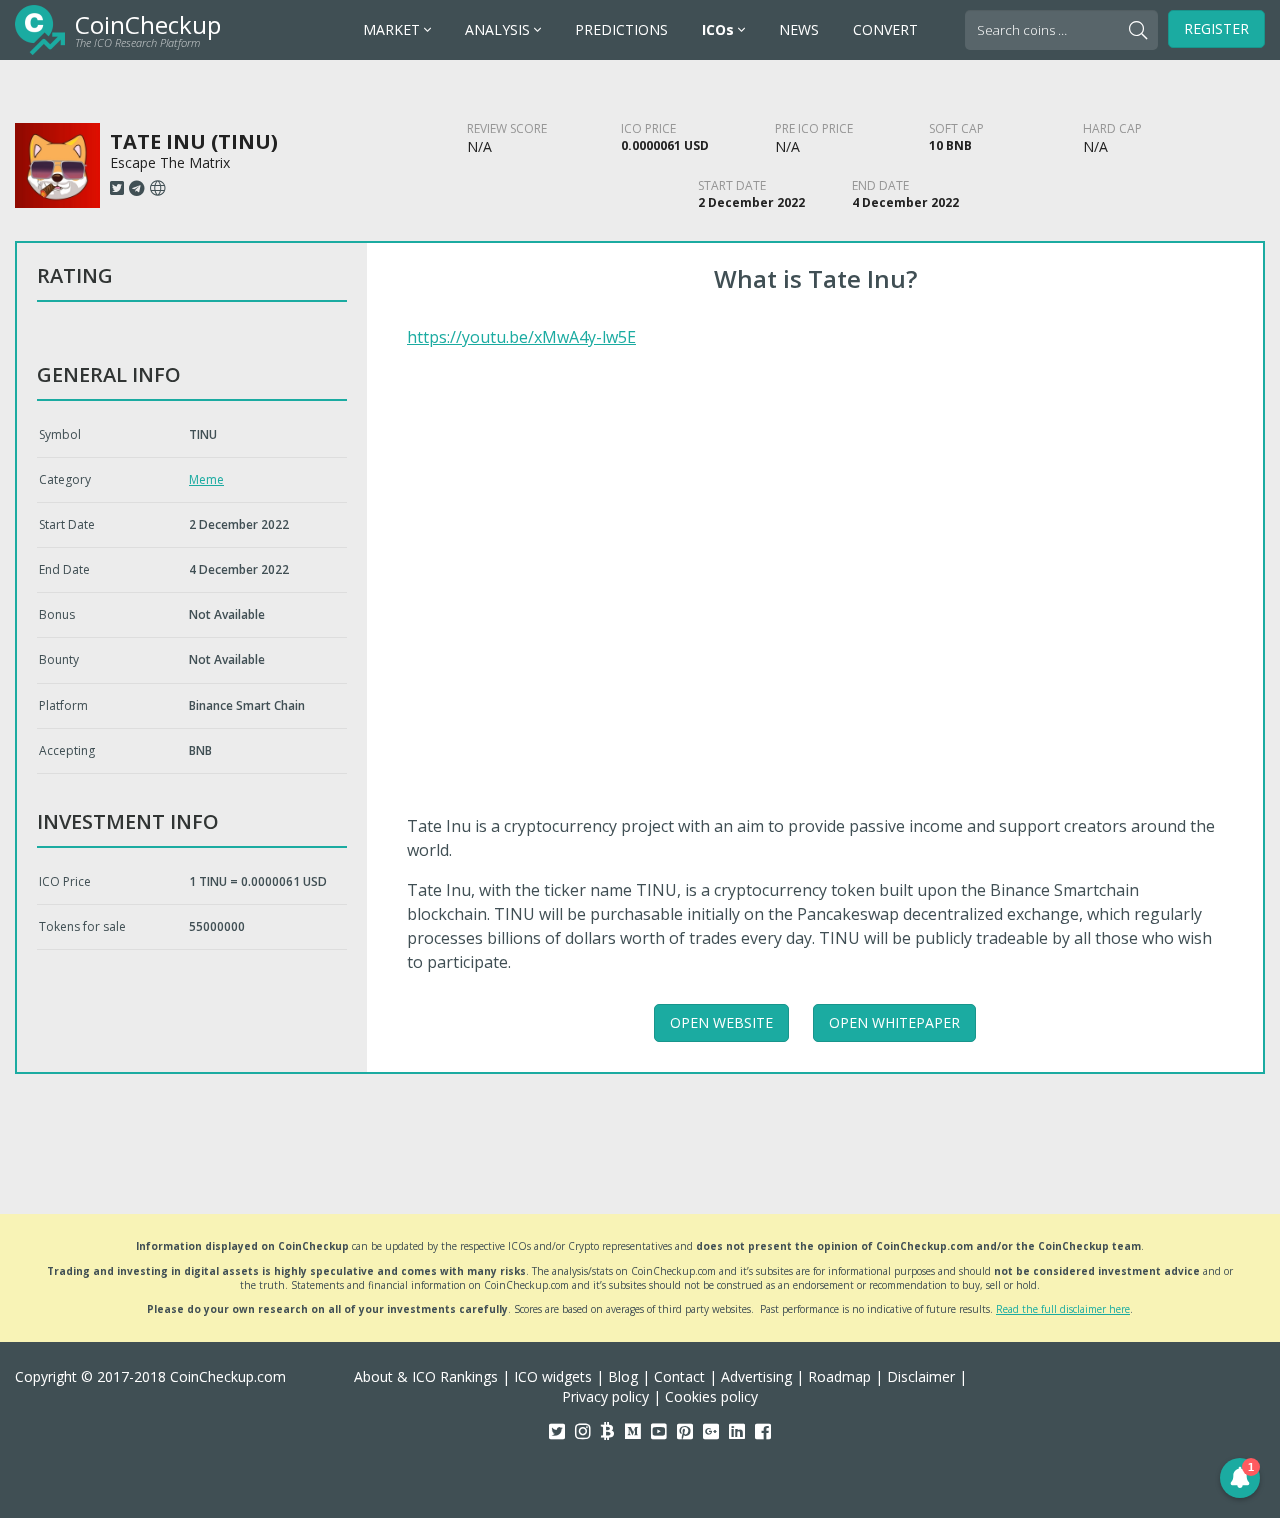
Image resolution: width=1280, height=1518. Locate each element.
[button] (1240, 1478)
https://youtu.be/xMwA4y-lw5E (521, 337)
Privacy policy (605, 1396)
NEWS (799, 29)
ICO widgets (553, 1376)
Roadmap (839, 1376)
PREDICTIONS (621, 29)
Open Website (721, 1022)
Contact (679, 1376)
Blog (623, 1376)
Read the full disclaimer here (1063, 1309)
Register (1216, 28)
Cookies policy (711, 1396)
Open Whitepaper (894, 1022)
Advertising (756, 1376)
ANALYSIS (499, 29)
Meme (206, 479)
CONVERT (885, 29)
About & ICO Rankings (426, 1376)
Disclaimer (921, 1376)
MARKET (393, 29)
